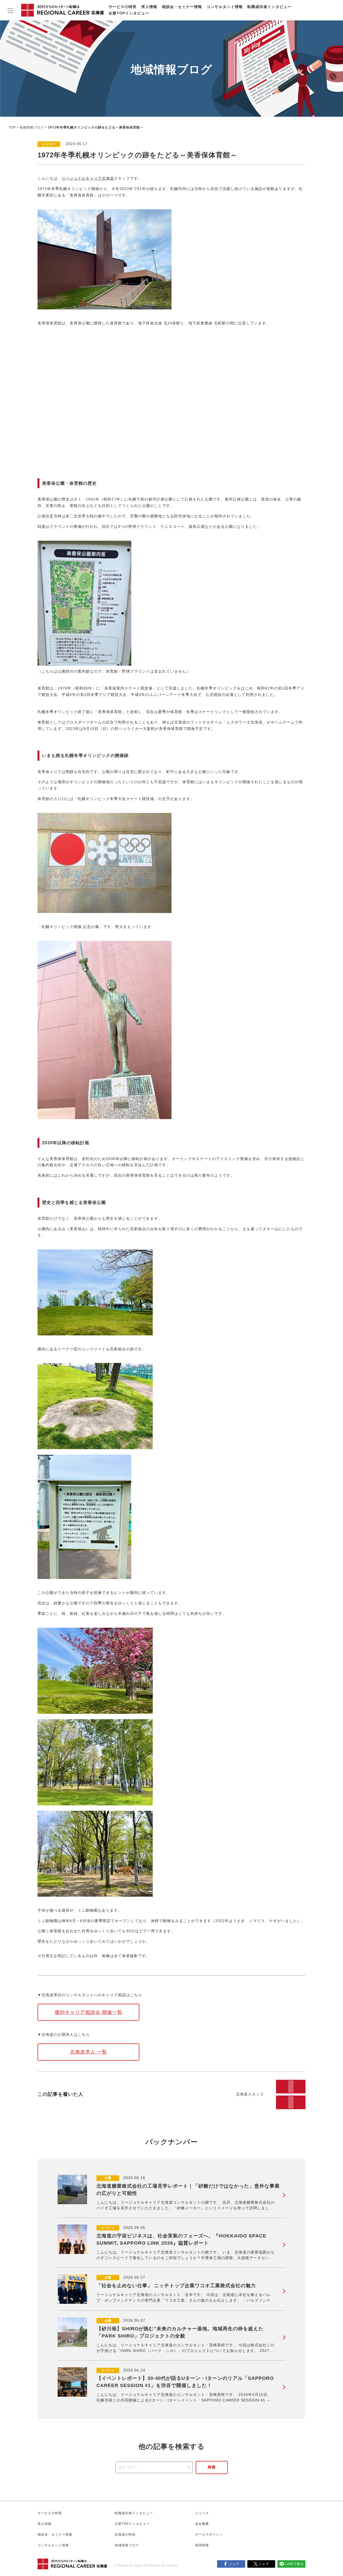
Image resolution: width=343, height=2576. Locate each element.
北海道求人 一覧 (89, 2052)
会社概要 (202, 2524)
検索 (212, 2467)
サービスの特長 (123, 7)
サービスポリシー (209, 2535)
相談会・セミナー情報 (182, 7)
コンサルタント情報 (225, 7)
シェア (234, 2564)
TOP (12, 127)
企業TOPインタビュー (129, 13)
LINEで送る (294, 2564)
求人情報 (149, 7)
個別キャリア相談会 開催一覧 (89, 2012)
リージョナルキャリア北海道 (88, 178)
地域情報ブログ (32, 127)
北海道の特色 (125, 2535)
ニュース (202, 2513)
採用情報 (202, 2545)
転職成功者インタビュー (269, 7)
